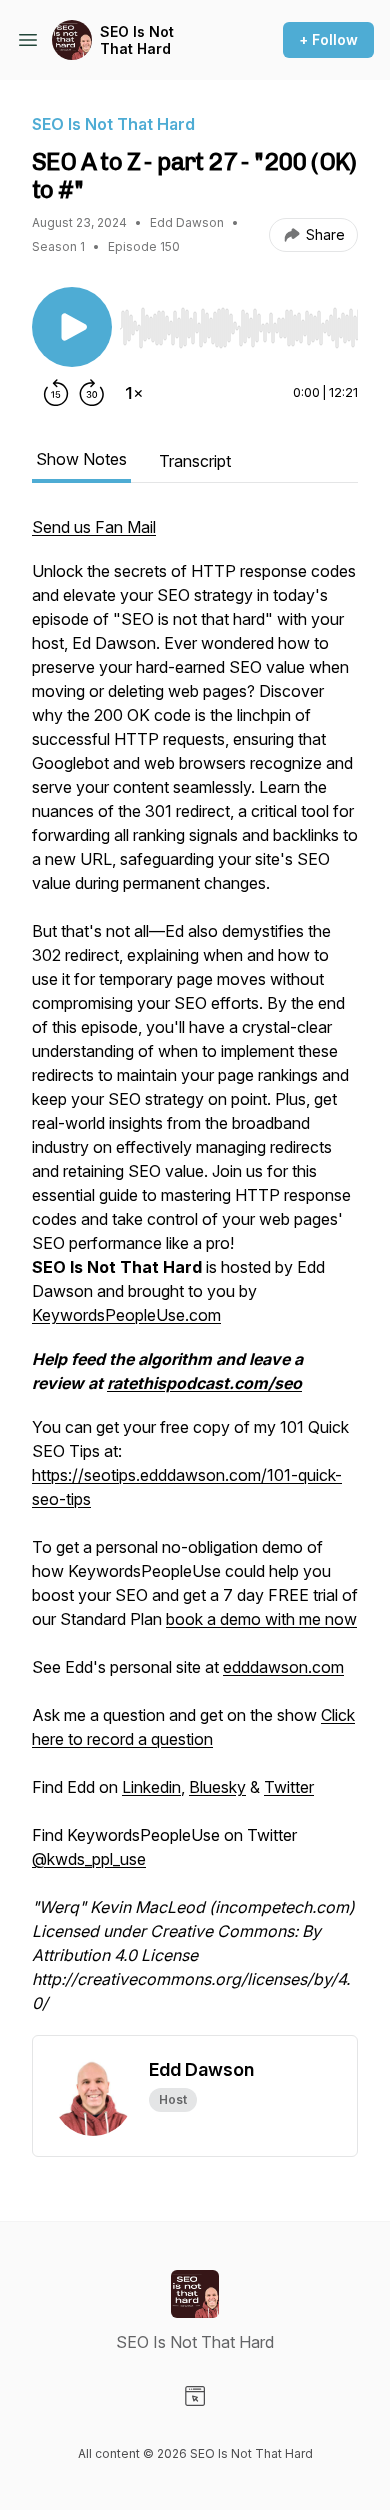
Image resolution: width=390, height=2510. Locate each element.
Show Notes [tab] (81, 459)
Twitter (289, 1787)
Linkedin (151, 1787)
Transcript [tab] (195, 461)
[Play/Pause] (72, 327)
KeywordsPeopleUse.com (126, 1315)
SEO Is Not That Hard (137, 40)
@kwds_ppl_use (89, 1859)
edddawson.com (283, 1667)
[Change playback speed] (134, 393)
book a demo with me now (261, 1619)
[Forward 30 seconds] (92, 393)
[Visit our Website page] (195, 2396)
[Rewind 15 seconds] (56, 393)
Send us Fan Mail (94, 527)
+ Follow (328, 39)
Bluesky (217, 1787)
